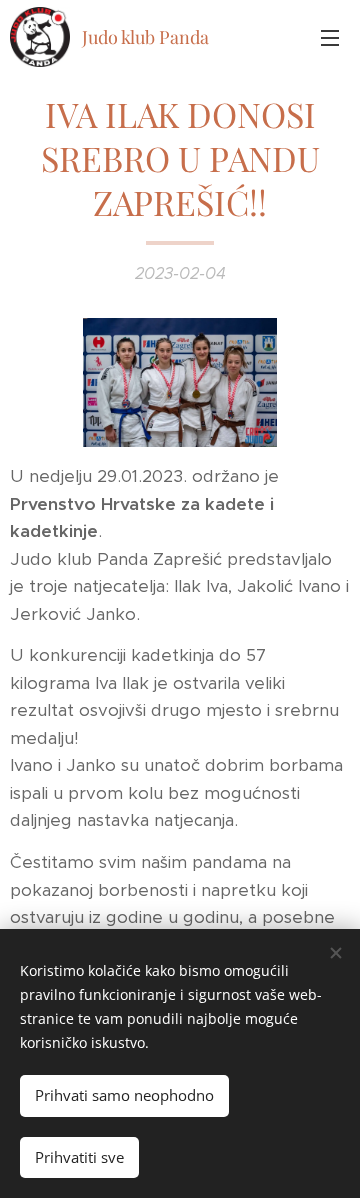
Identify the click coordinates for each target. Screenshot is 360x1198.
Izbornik (330, 37)
